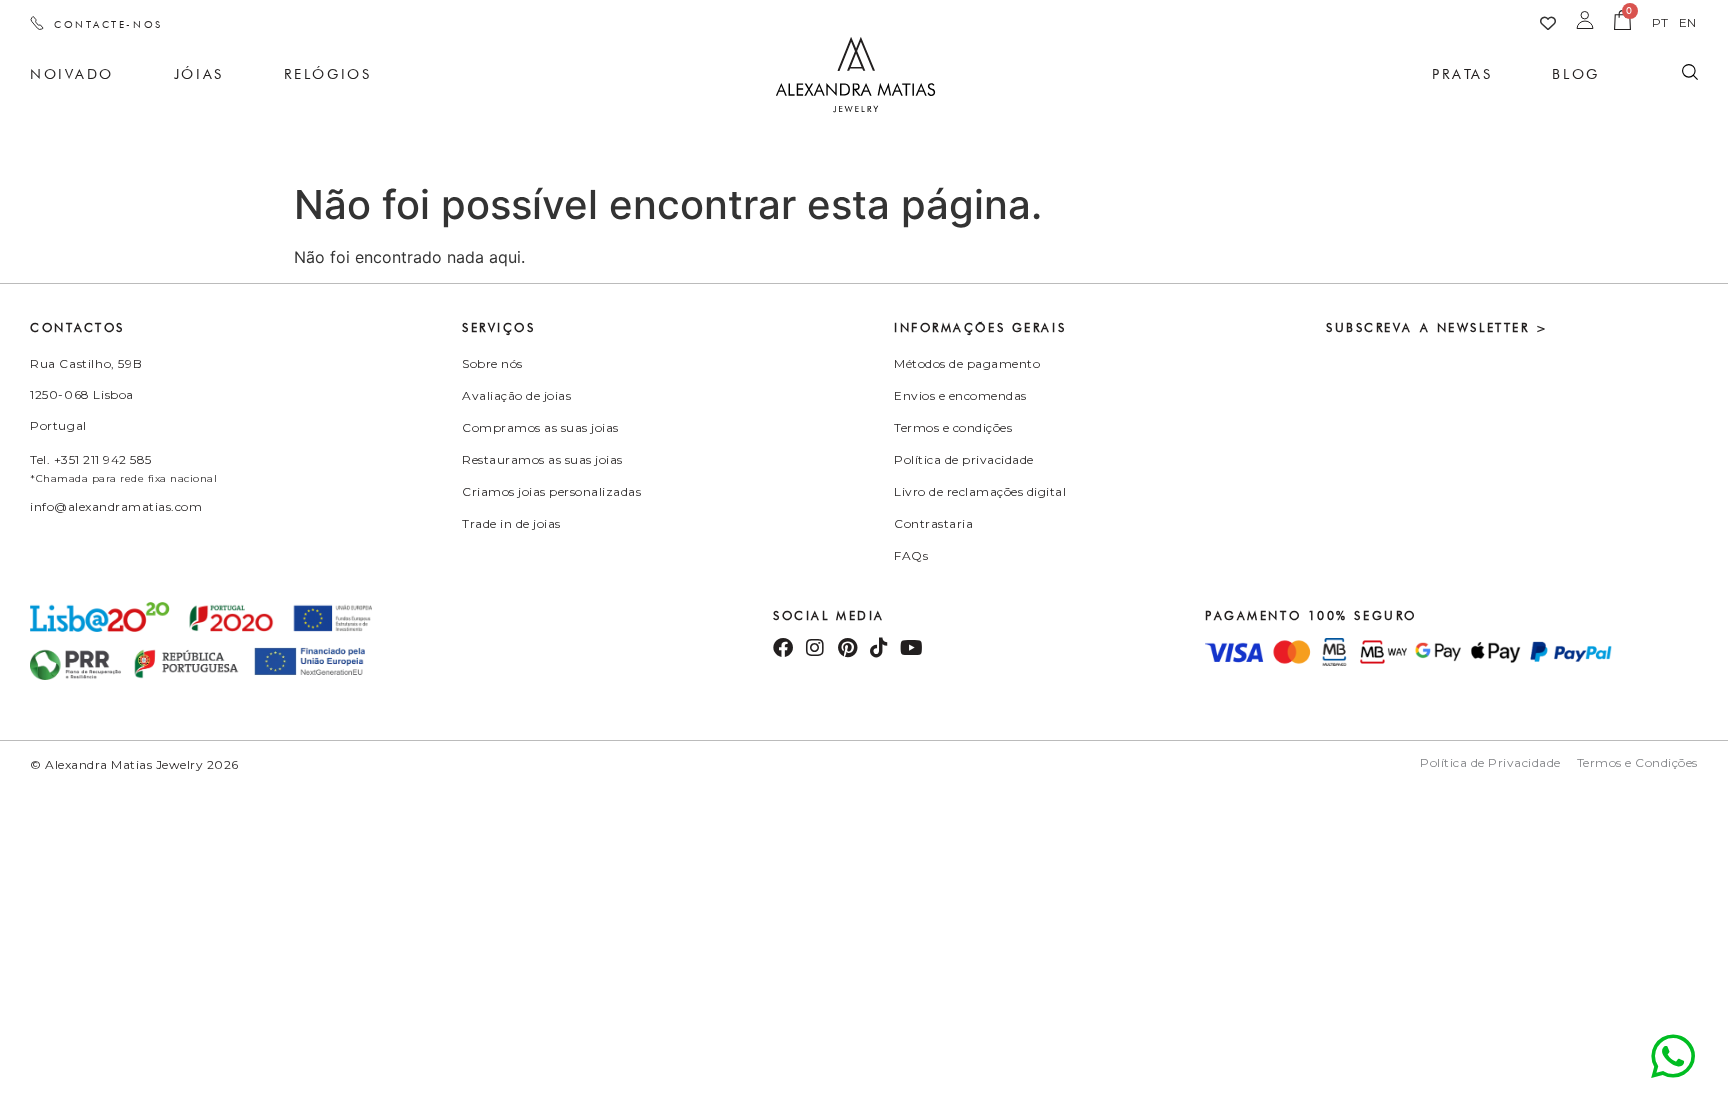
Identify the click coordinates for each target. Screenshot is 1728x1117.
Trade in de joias (511, 523)
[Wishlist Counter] (1548, 23)
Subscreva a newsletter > (1437, 327)
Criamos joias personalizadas (551, 491)
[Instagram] (815, 648)
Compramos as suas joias (540, 427)
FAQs (911, 555)
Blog (1575, 74)
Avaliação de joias (516, 395)
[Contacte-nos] (37, 23)
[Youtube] (911, 648)
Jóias (199, 74)
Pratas (1462, 74)
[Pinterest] (847, 648)
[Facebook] (783, 648)
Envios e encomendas (960, 395)
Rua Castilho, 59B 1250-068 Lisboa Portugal (86, 394)
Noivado (72, 74)
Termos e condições (953, 427)
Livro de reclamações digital (980, 491)
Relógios (327, 74)
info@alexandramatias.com (116, 506)
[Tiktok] (879, 648)
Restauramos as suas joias (542, 459)
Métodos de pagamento (967, 363)
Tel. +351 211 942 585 (91, 459)
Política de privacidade (964, 459)
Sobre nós (492, 363)
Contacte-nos (108, 24)
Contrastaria (933, 523)
